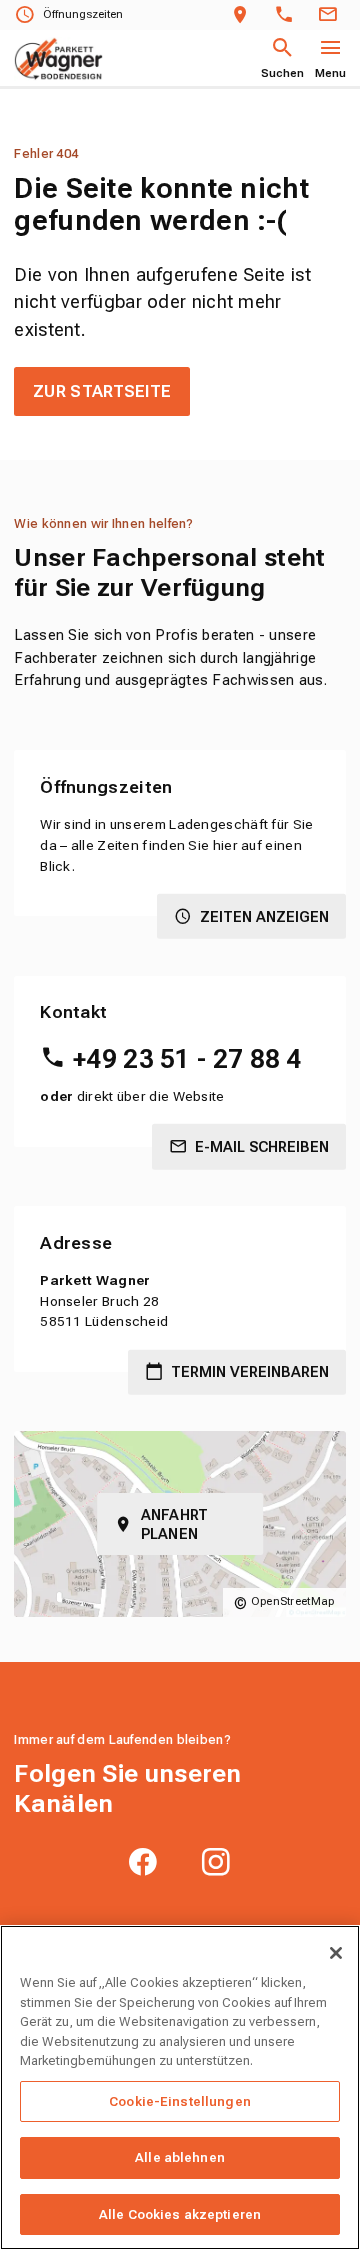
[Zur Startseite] (58, 59)
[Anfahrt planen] (244, 15)
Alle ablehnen (180, 2157)
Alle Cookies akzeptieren (180, 2214)
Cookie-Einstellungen (180, 2101)
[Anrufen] (288, 15)
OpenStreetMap (293, 1601)
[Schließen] (336, 1953)
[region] (180, 2087)
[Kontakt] (331, 15)
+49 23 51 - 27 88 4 (187, 1059)
